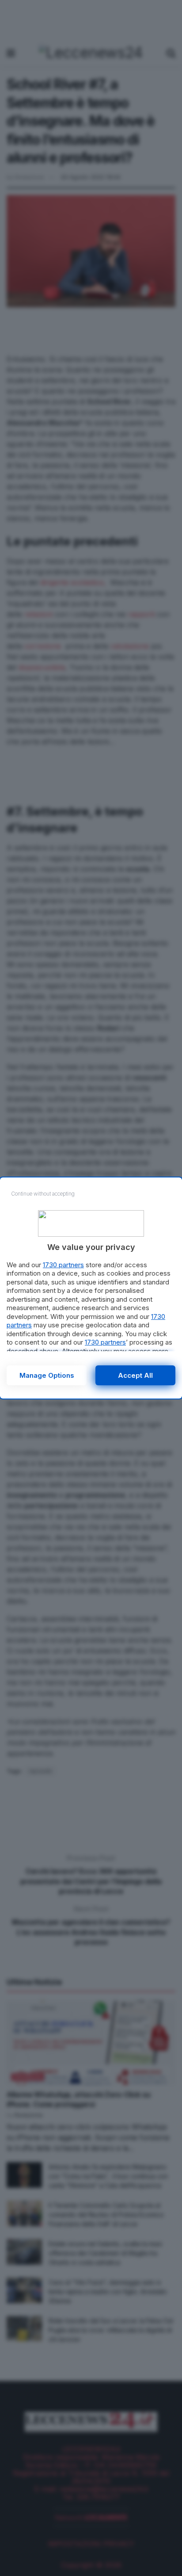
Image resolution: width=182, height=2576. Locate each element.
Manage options (47, 1375)
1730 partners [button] (63, 1265)
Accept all (135, 1375)
